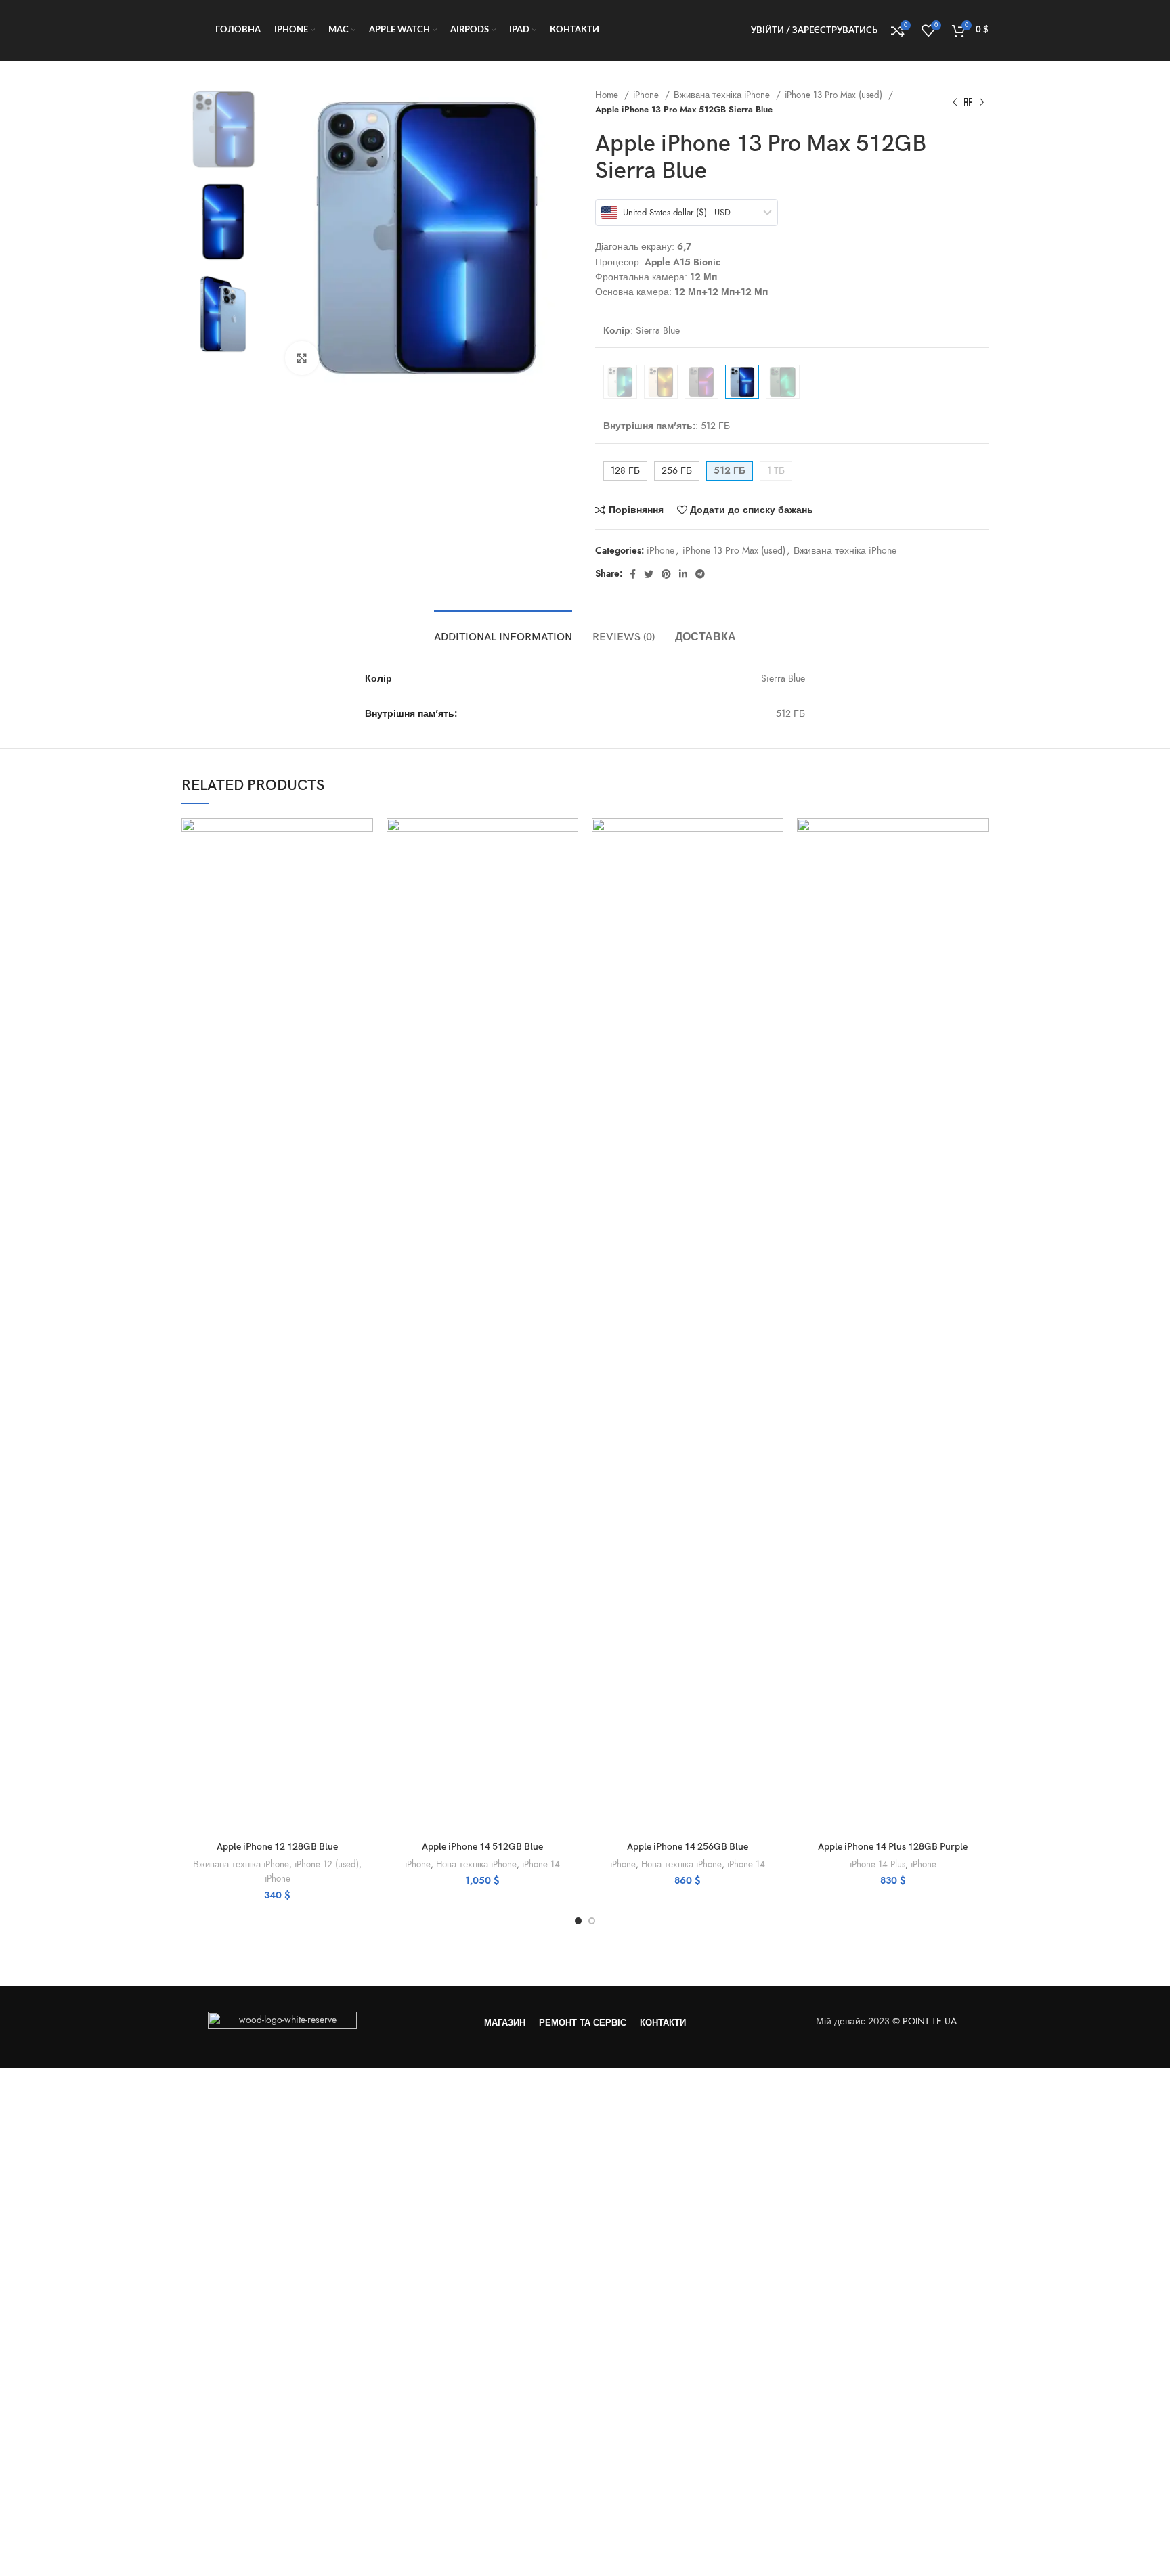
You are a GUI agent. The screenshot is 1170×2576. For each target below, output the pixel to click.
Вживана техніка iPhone (723, 95)
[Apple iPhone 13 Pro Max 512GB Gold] (661, 382)
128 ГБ (625, 471)
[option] (223, 129)
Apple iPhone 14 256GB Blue (688, 1847)
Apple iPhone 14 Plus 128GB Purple (893, 1847)
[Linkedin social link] (683, 574)
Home (608, 95)
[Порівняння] (363, 840)
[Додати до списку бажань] (363, 901)
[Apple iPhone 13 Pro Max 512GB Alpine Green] (783, 382)
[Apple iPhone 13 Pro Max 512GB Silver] (620, 382)
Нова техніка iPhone (476, 1864)
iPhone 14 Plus (877, 1864)
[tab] (503, 630)
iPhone (647, 95)
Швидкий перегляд (363, 871)
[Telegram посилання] (700, 574)
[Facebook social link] (633, 574)
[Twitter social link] (649, 574)
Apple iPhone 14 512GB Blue (482, 1847)
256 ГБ (677, 471)
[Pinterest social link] (666, 574)
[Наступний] (982, 102)
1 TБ (776, 471)
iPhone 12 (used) (327, 1864)
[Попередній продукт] (955, 102)
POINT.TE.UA (931, 2021)
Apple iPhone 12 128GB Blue (277, 1847)
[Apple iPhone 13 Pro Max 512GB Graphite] (701, 382)
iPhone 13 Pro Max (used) (835, 95)
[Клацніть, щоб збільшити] (302, 358)
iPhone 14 (541, 1864)
